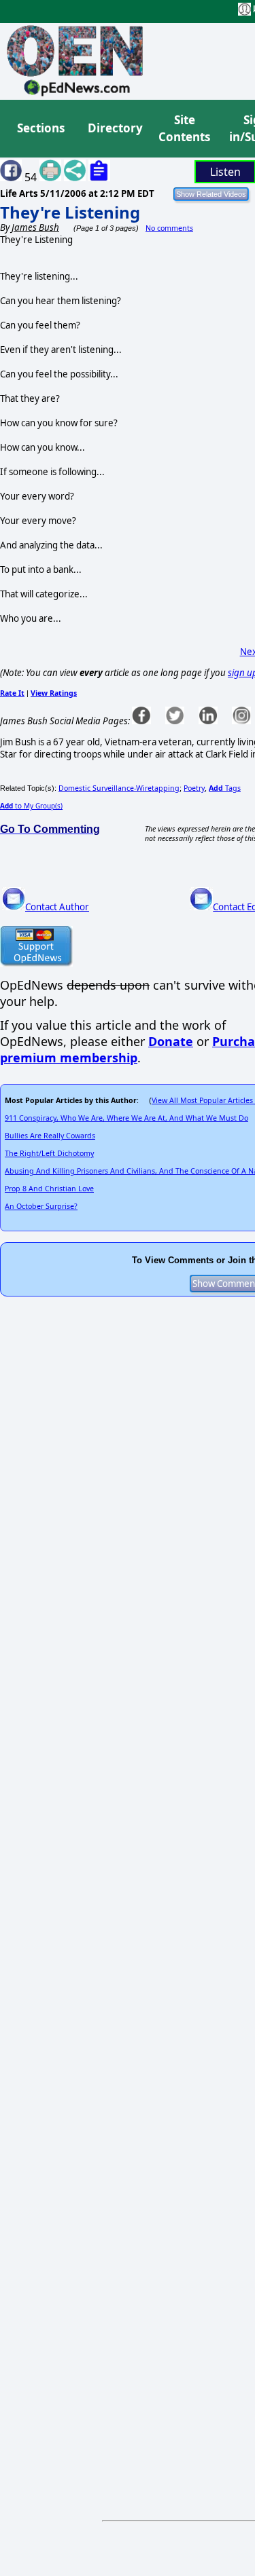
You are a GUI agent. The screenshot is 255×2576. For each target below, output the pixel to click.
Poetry (194, 788)
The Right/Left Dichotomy (49, 1153)
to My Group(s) (31, 806)
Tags (225, 788)
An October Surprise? (41, 1206)
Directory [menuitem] (114, 128)
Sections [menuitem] (41, 128)
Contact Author (57, 907)
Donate (171, 1041)
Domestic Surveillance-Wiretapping (119, 788)
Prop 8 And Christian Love (49, 1189)
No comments (169, 228)
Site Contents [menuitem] (184, 129)
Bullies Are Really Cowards (50, 1136)
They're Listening (70, 212)
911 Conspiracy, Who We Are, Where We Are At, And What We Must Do (126, 1118)
